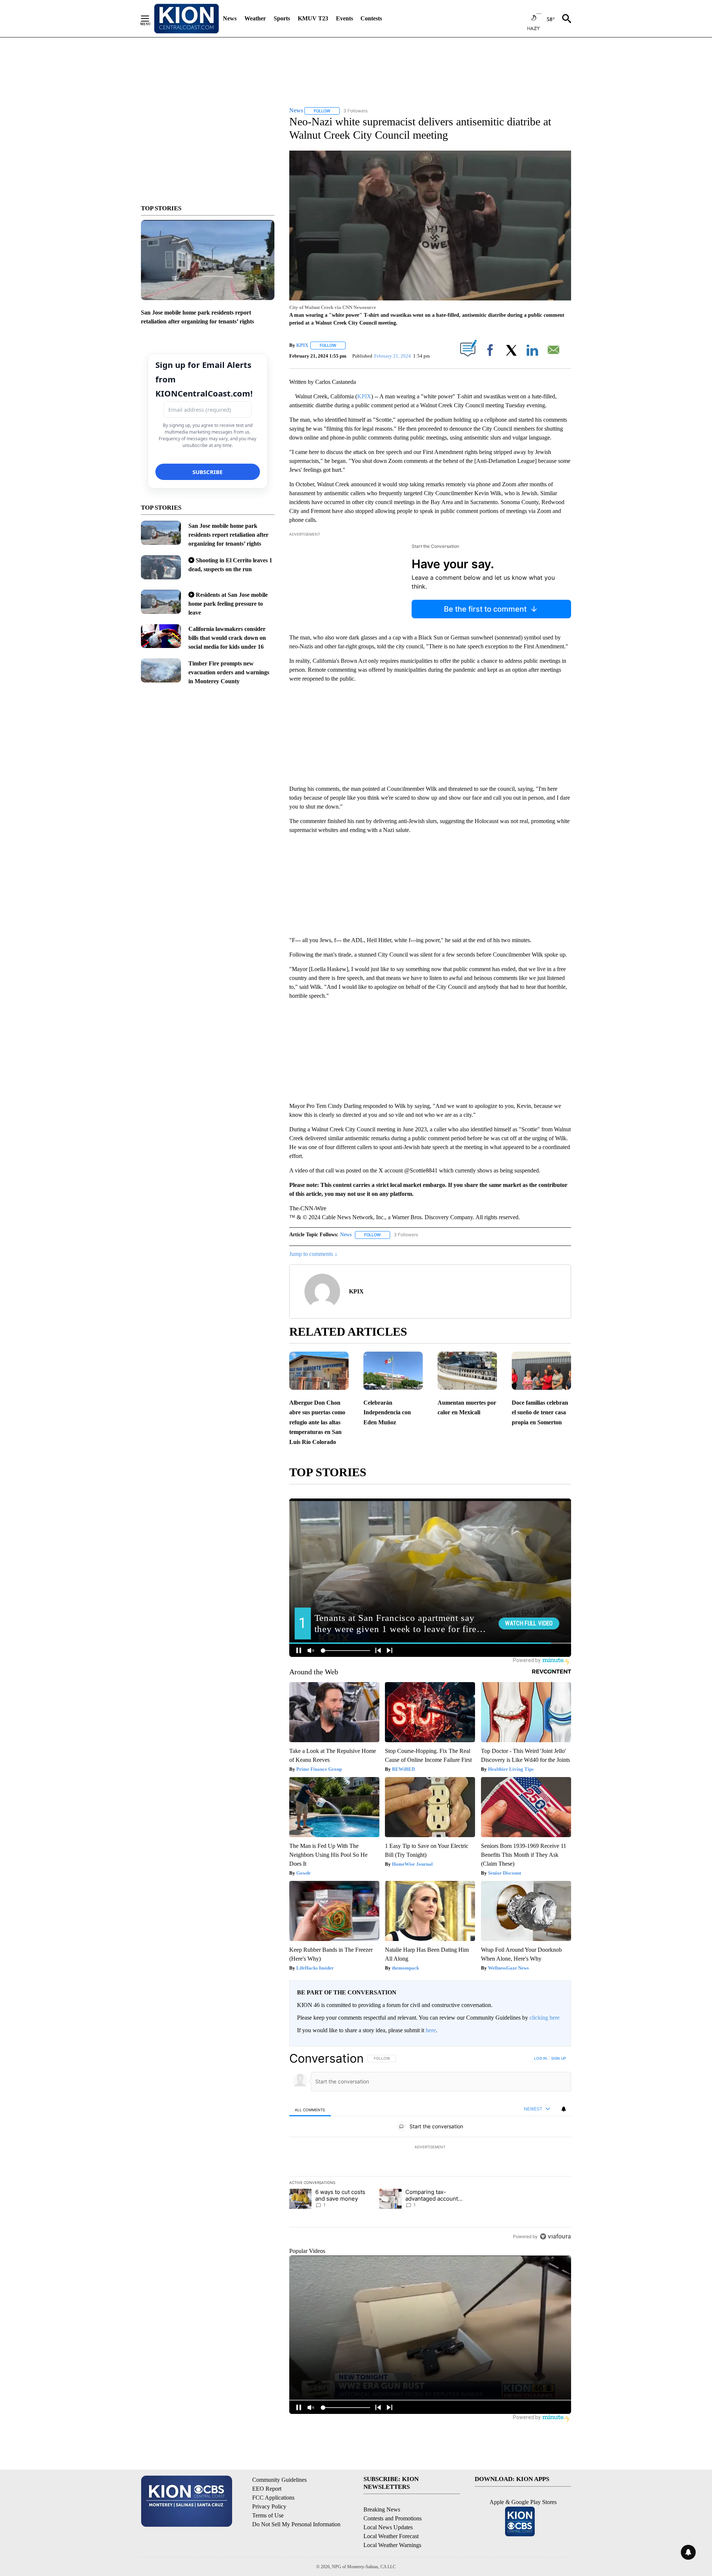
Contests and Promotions (393, 2518)
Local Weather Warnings (392, 2545)
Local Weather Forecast (391, 2536)
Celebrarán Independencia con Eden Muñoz (387, 1412)
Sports (282, 18)
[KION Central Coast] (187, 19)
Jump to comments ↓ (313, 1254)
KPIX (302, 345)
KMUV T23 (313, 18)
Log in (540, 2058)
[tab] (310, 2110)
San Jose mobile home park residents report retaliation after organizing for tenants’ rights (228, 535)
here (431, 2030)
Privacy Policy (269, 2506)
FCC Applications (273, 2498)
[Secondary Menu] (151, 19)
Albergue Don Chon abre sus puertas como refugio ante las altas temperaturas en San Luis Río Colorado (317, 1422)
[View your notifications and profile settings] (564, 2109)
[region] (430, 2147)
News (230, 18)
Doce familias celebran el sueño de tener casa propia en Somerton (540, 1412)
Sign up (558, 2058)
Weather (255, 18)
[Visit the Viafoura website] (555, 2236)
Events (345, 18)
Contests (371, 18)
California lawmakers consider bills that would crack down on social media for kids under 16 (227, 638)
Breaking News (382, 2509)
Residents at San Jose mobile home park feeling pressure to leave (228, 604)
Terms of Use (268, 2515)
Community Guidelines (279, 2480)
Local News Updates (388, 2527)
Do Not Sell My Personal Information (296, 2524)
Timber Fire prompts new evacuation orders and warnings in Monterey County (229, 672)
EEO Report (267, 2489)
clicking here (545, 2018)
